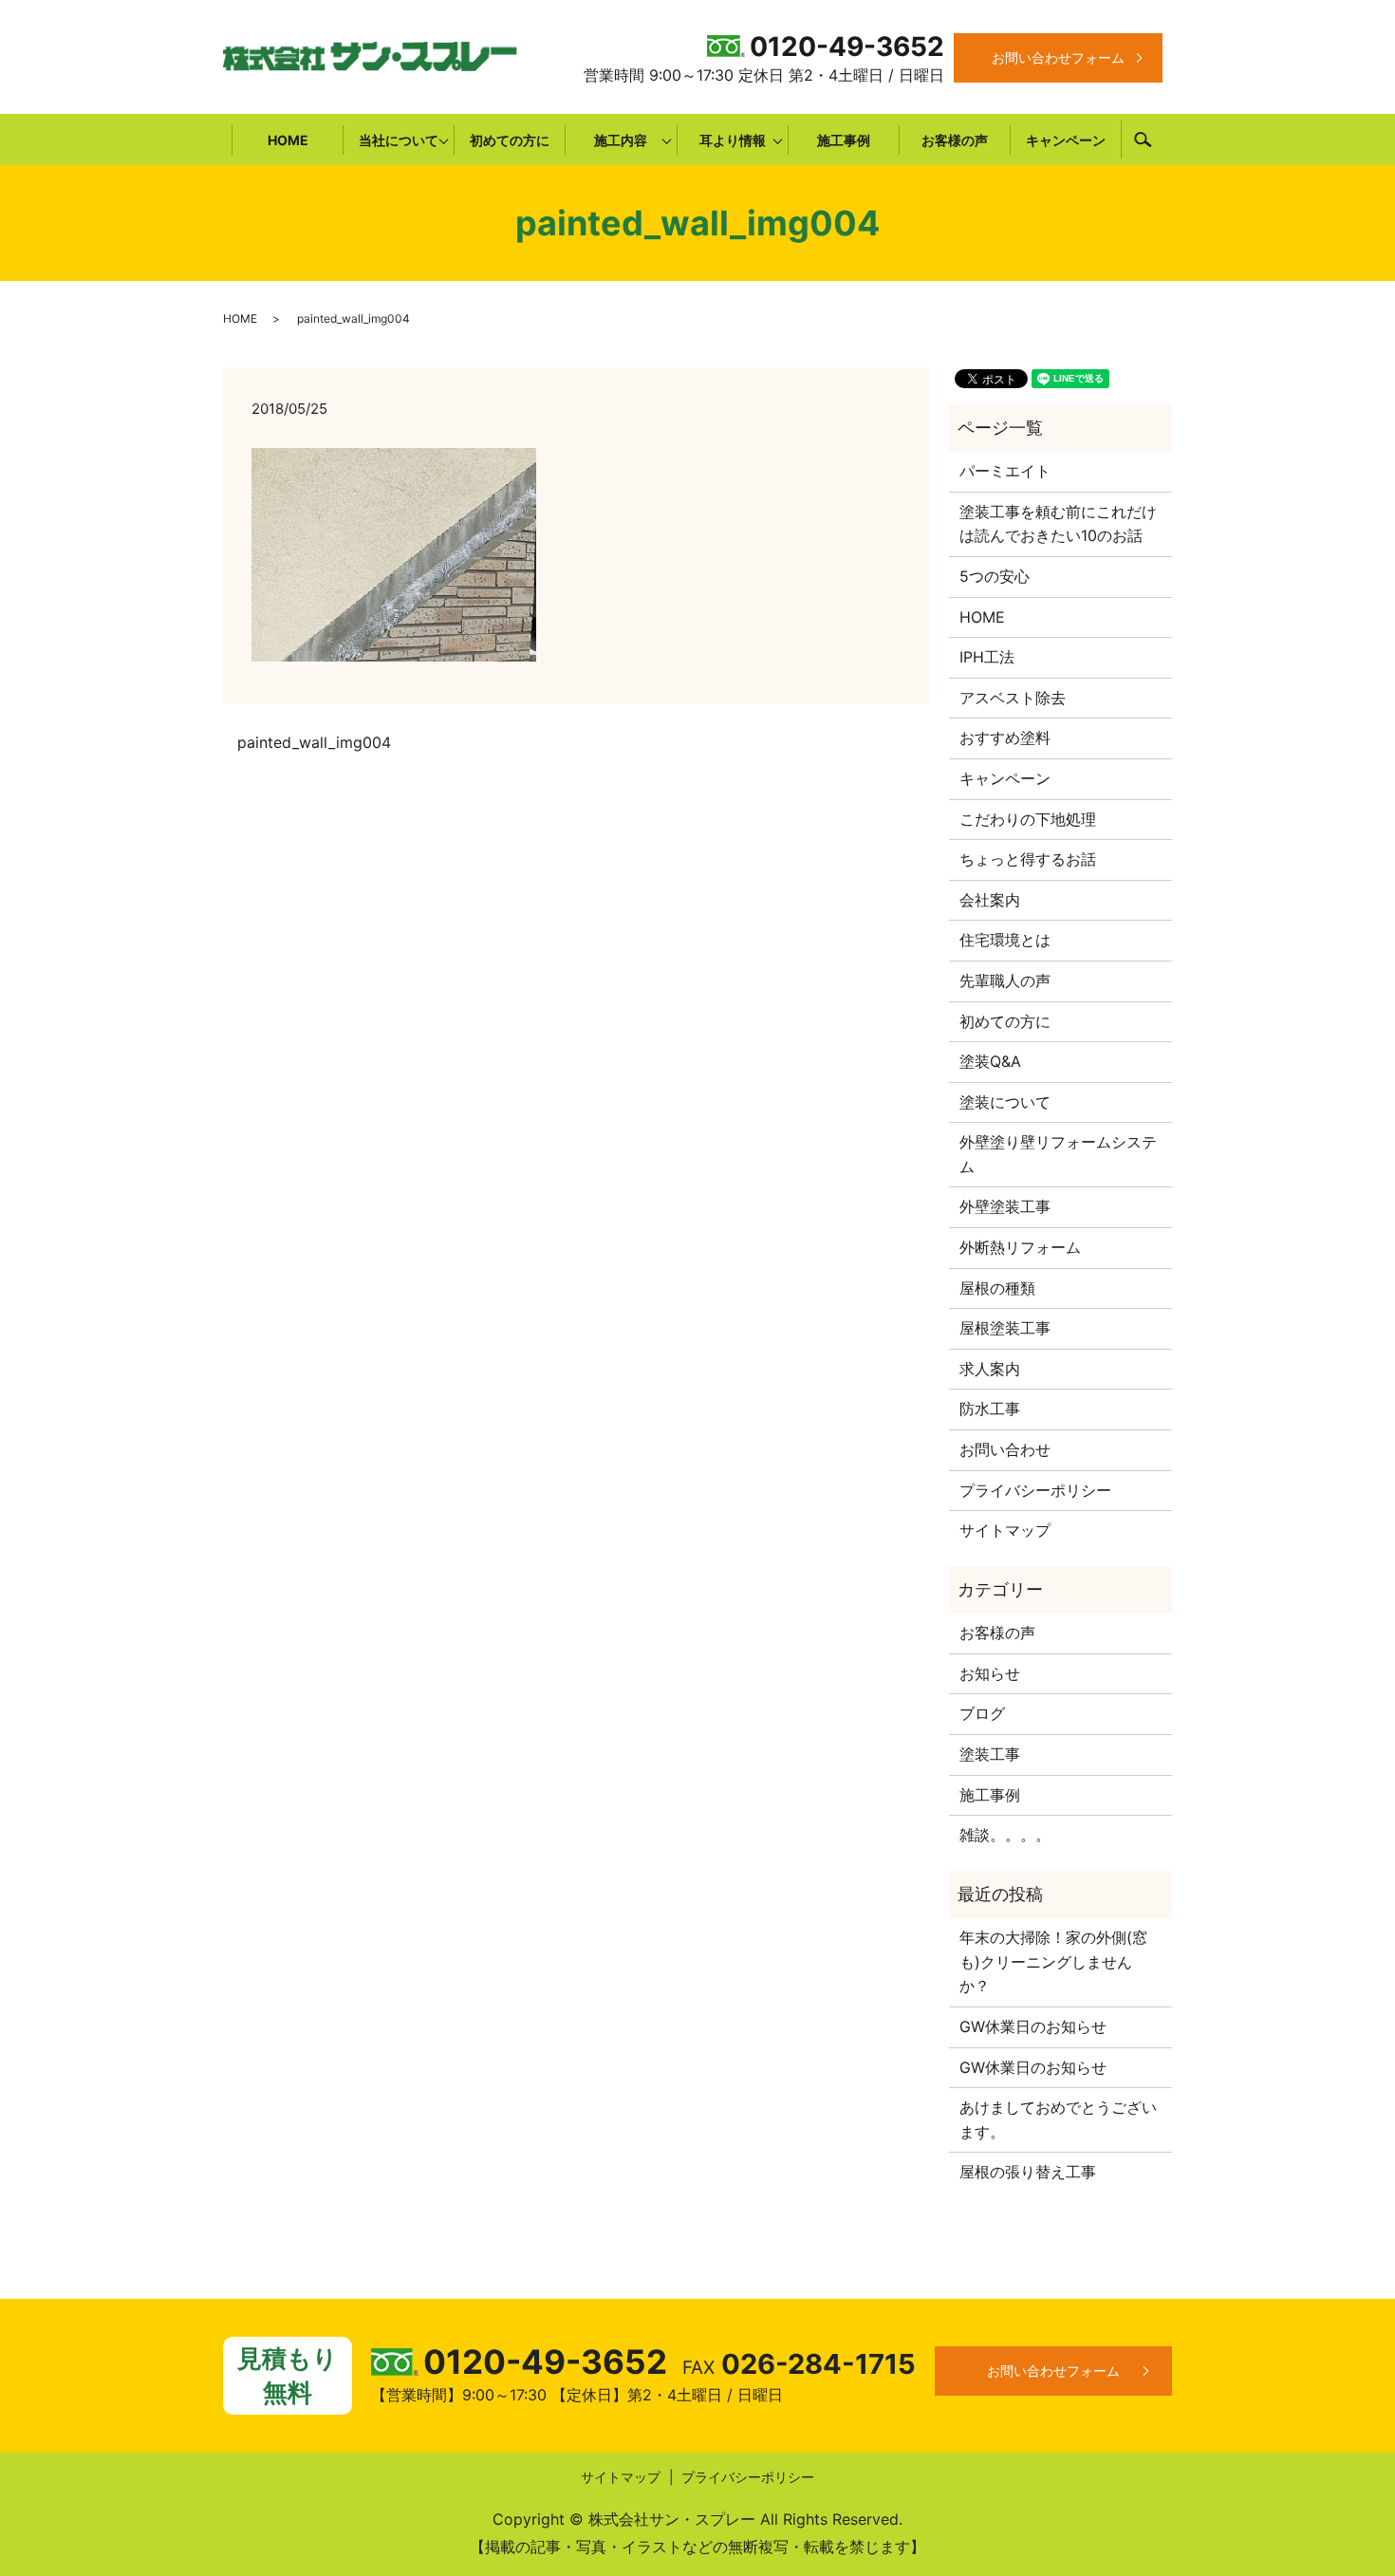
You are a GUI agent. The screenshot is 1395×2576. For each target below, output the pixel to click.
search (1143, 140)
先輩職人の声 (1005, 980)
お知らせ (990, 1673)
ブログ (982, 1713)
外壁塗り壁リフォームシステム (1058, 1154)
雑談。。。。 (1005, 1835)
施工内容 (621, 140)
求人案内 (990, 1369)
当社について (399, 140)
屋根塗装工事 (1005, 1328)
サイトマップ (1005, 1530)
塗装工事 (990, 1754)
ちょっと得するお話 (1028, 859)
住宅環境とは (1005, 940)
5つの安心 (995, 576)
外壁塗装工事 (1005, 1206)
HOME (288, 140)
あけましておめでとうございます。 (1058, 2119)
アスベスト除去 (1013, 698)
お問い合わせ (1005, 1449)
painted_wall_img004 (314, 742)
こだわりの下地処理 (1028, 819)
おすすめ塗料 (1005, 737)
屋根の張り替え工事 (1028, 2172)
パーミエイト (1005, 471)
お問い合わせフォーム (1058, 57)
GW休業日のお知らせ (1033, 2026)
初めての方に (510, 140)
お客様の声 (955, 140)
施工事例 (844, 140)
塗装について (1005, 1102)
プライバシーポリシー (1035, 1490)
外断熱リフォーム (1020, 1247)
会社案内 (990, 900)
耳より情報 (733, 140)
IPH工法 (987, 657)
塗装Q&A (990, 1061)
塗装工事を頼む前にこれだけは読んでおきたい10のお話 (1058, 524)
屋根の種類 (997, 1288)
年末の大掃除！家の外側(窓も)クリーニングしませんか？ (1053, 1961)
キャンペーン (1066, 140)
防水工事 (990, 1409)
